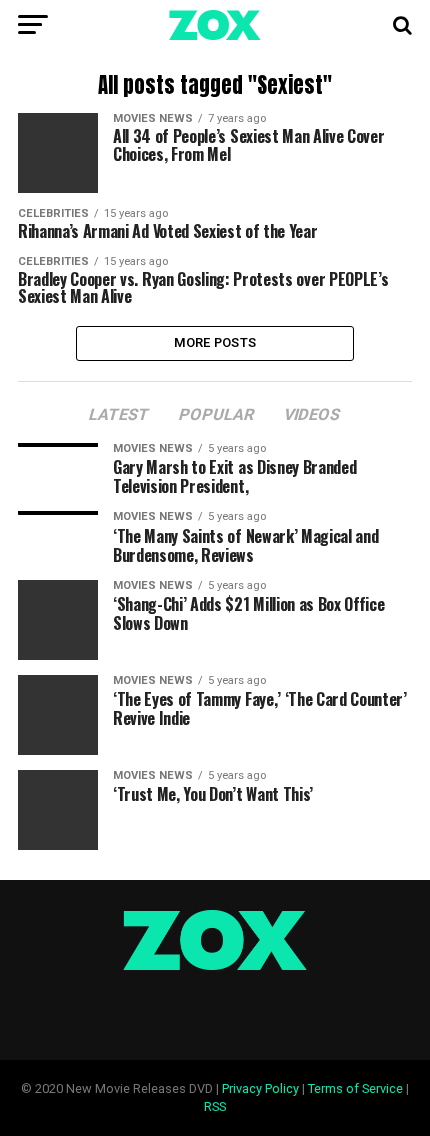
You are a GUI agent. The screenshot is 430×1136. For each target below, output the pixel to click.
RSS (215, 1106)
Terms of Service (355, 1088)
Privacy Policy (260, 1088)
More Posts (215, 342)
